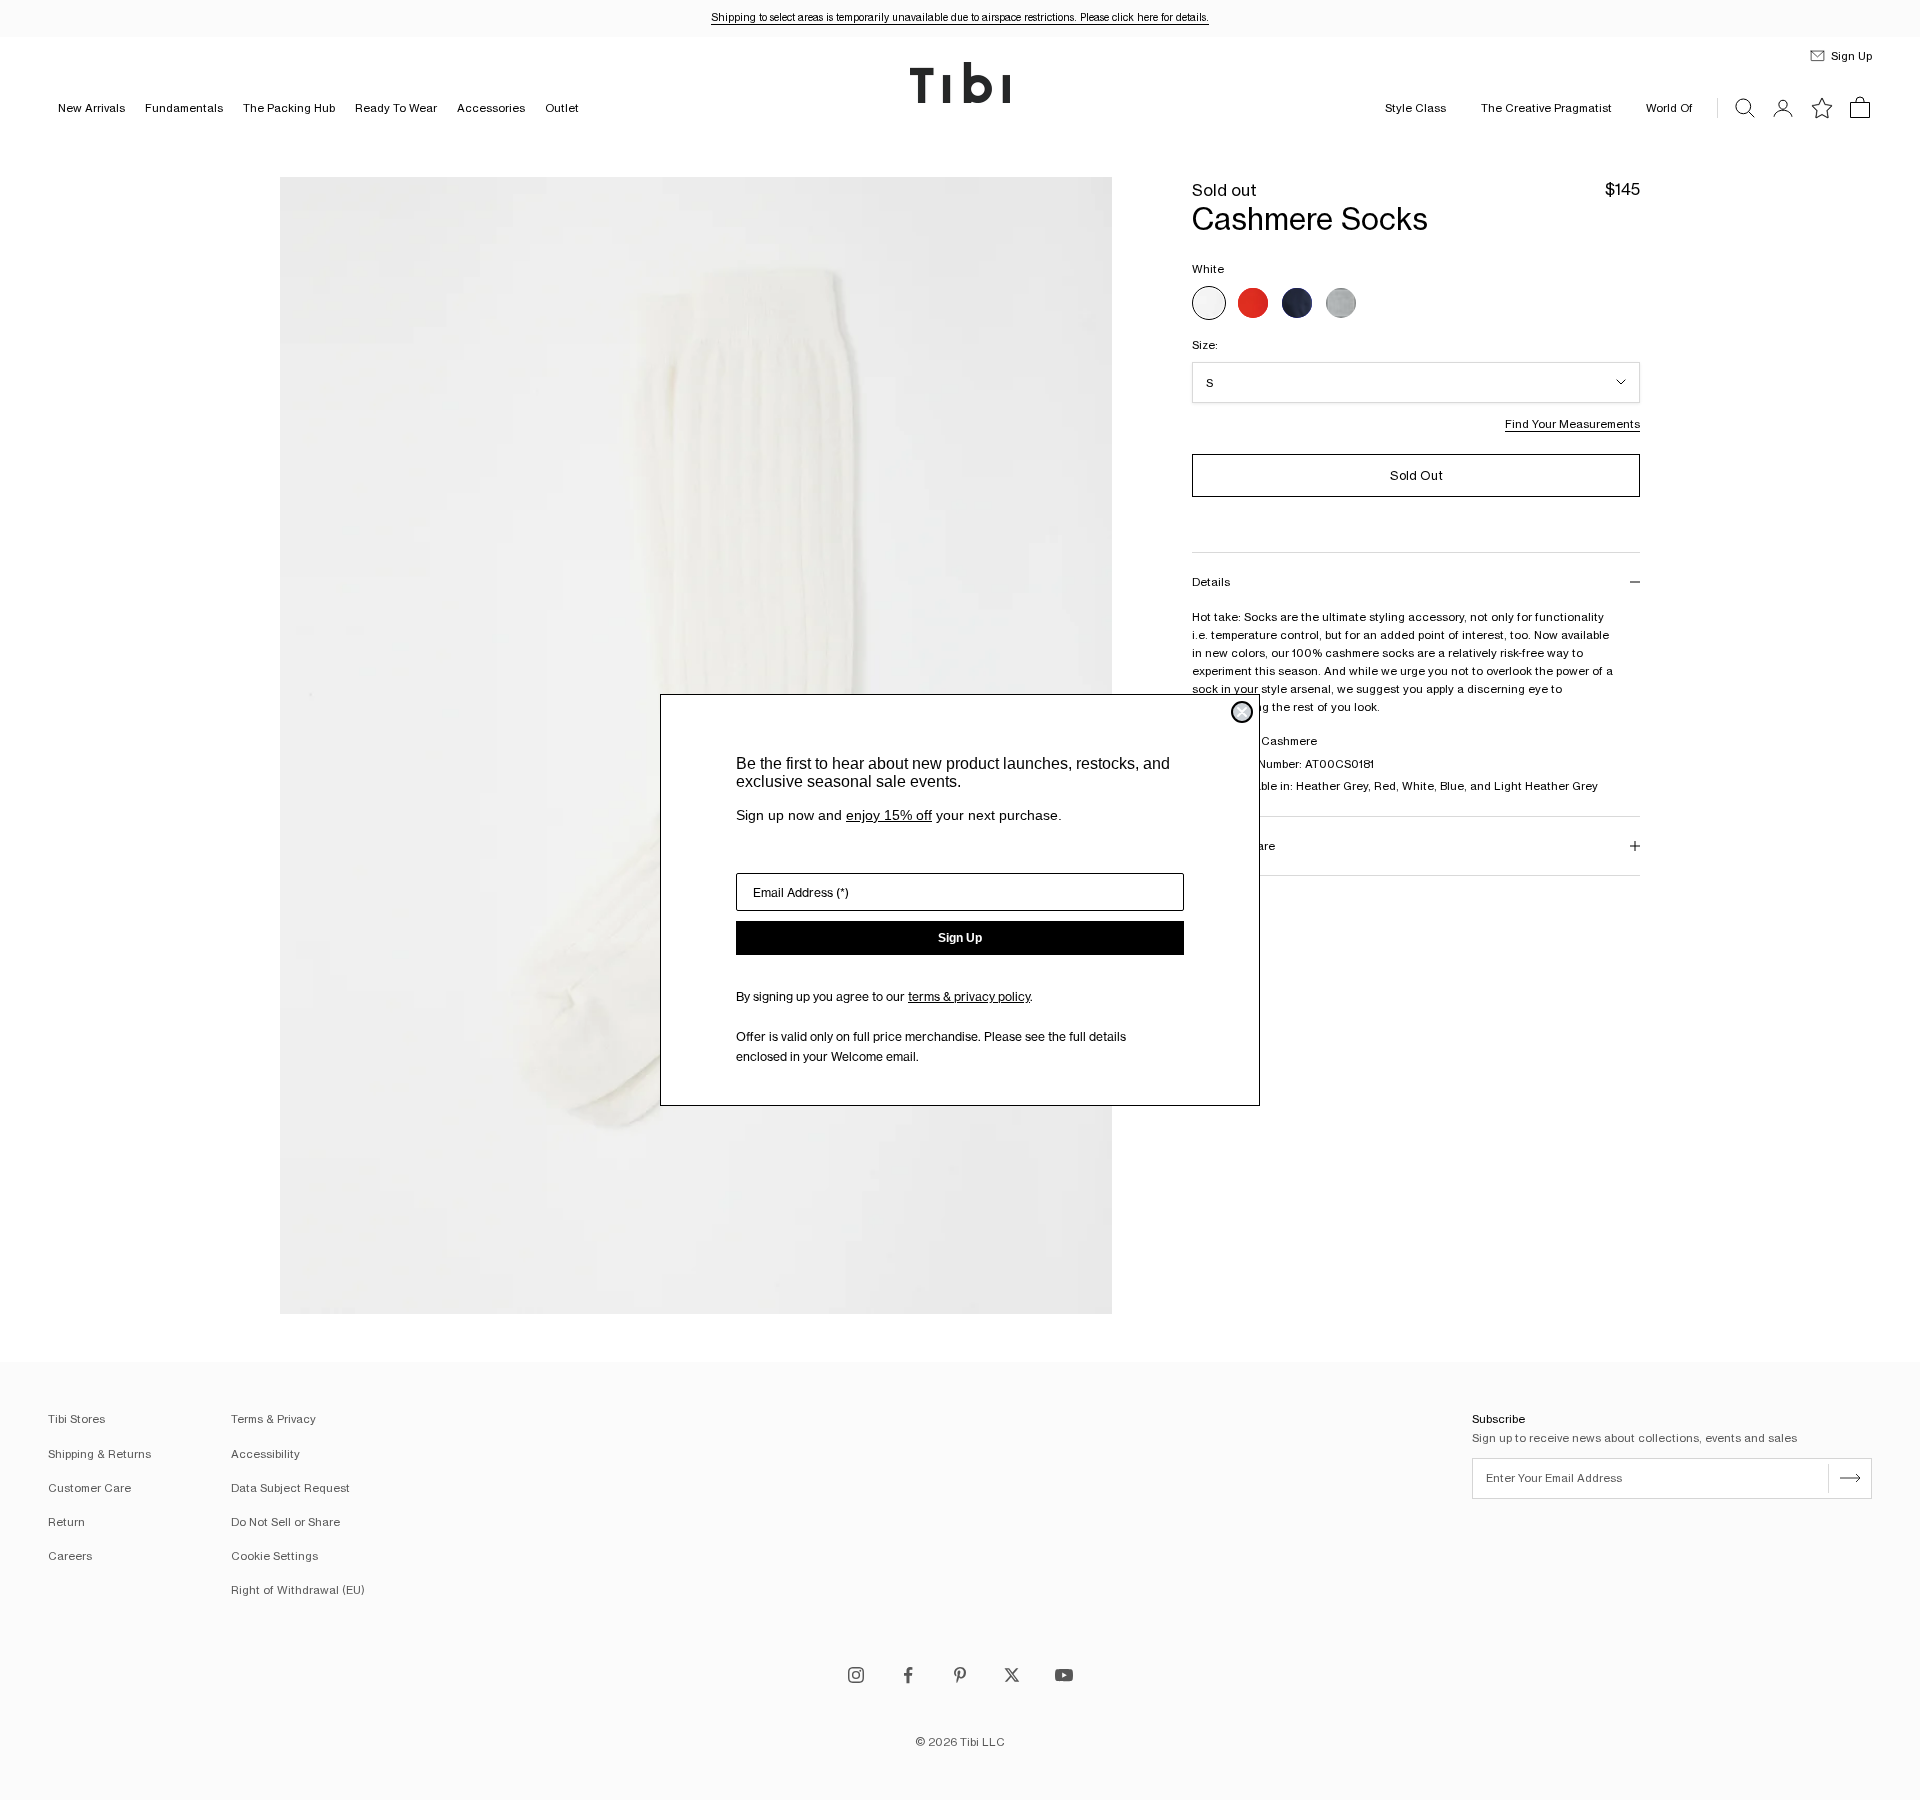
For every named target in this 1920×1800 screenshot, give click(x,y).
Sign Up (960, 938)
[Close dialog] (1242, 712)
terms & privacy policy (969, 996)
